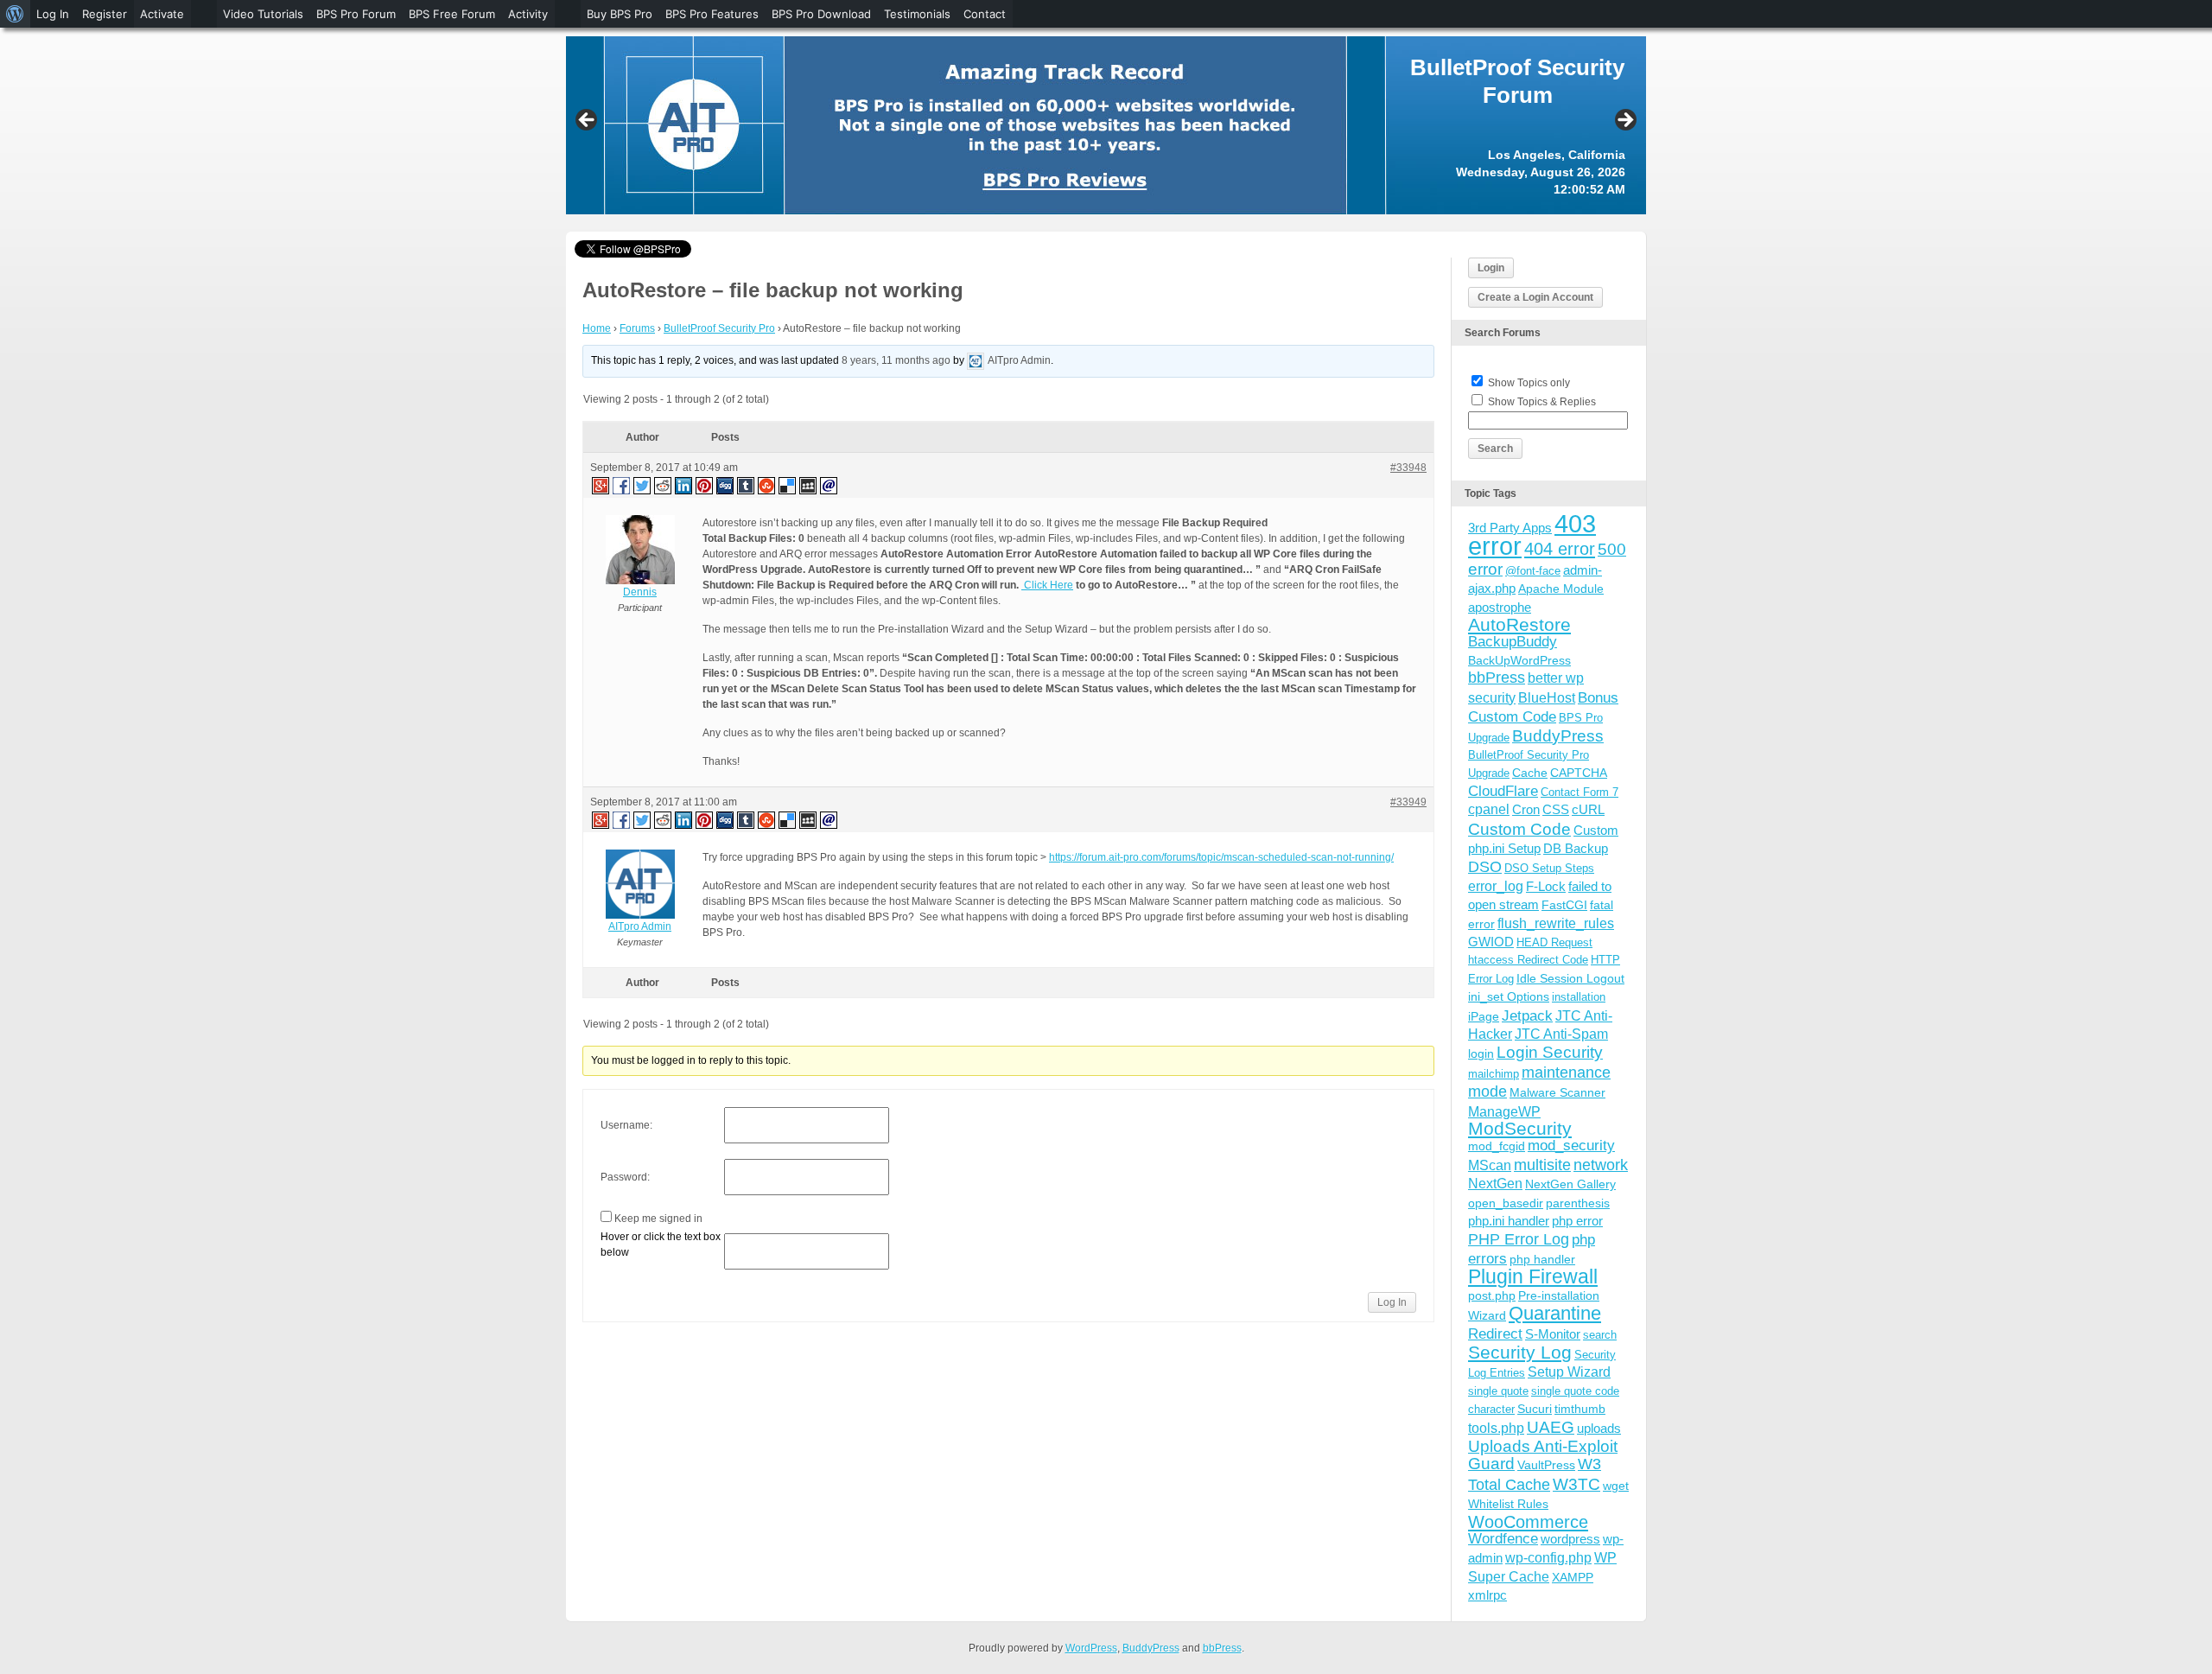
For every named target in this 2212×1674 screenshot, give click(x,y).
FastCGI (1564, 905)
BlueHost (1547, 698)
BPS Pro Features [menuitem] (712, 14)
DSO (1485, 866)
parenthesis (1578, 1203)
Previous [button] (588, 121)
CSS (1556, 809)
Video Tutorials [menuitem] (263, 14)
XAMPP (1573, 1577)
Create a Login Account (1535, 297)
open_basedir (1506, 1203)
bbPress (1497, 678)
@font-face (1533, 571)
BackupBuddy (1513, 642)
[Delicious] (788, 485)
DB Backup (1576, 848)
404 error (1560, 549)
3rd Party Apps (1510, 528)
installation (1579, 997)
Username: (626, 1125)
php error (1577, 1221)
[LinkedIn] (684, 485)
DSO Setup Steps (1549, 868)
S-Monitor (1553, 1334)
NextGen (1495, 1184)
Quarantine (1555, 1313)
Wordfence (1503, 1539)
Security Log (1520, 1352)
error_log (1496, 886)
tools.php (1496, 1428)
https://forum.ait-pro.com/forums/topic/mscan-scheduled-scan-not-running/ (1221, 857)
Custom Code (1519, 829)
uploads (1599, 1428)
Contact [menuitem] (985, 14)
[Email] (829, 485)
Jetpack (1527, 1015)
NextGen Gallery (1570, 1184)
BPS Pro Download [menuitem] (821, 14)
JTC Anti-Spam (1561, 1034)
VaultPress (1546, 1465)
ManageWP (1504, 1111)
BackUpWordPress (1519, 660)
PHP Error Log (1519, 1239)
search (1600, 1335)
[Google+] (600, 485)
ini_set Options (1509, 996)
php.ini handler (1509, 1221)
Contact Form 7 (1580, 792)
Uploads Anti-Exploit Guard (1543, 1455)
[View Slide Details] (1106, 125)
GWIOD (1491, 942)
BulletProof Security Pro (719, 328)
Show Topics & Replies (1542, 402)
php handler (1542, 1259)
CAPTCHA (1579, 773)
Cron (1526, 809)
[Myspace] (809, 485)
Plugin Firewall (1533, 1277)
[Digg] (726, 485)
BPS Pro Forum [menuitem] (356, 14)
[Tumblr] (747, 485)
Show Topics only (1529, 383)
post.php (1492, 1295)
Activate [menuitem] (162, 14)
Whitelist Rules (1508, 1504)
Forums (637, 328)
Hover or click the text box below (661, 1244)
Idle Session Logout (1570, 978)
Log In (1392, 1302)
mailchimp (1494, 1074)
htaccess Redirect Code (1528, 960)
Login (1491, 268)
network (1601, 1165)
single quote (1498, 1391)
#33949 (1408, 802)
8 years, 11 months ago (896, 360)
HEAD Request (1554, 942)
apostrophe (1500, 607)
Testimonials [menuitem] (917, 14)
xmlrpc (1487, 1595)
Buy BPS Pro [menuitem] (620, 14)
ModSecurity (1520, 1128)
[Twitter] (643, 485)
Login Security (1550, 1052)
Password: (625, 1177)
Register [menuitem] (105, 14)
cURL (1588, 809)
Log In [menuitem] (53, 14)
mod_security (1571, 1146)
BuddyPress (1558, 736)
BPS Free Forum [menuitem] (452, 14)
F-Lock (1546, 886)
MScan (1490, 1165)
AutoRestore (1519, 624)
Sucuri (1535, 1409)
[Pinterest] (705, 485)
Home (597, 328)
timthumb (1580, 1409)
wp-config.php (1548, 1557)
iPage (1484, 1016)
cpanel (1489, 809)
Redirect (1495, 1334)
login (1481, 1053)
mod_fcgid (1497, 1146)
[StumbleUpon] (767, 485)
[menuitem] (15, 14)
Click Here (1047, 585)
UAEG (1551, 1427)
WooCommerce (1528, 1522)
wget (1616, 1486)
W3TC (1576, 1484)
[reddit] (664, 485)
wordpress (1570, 1539)
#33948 (1408, 468)
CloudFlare (1503, 791)
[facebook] (622, 485)
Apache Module (1561, 589)
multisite (1542, 1165)
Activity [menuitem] (528, 14)
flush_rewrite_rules (1556, 923)
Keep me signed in (658, 1219)
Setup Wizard (1569, 1372)
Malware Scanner (1557, 1092)
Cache (1530, 773)
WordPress (1091, 1648)
